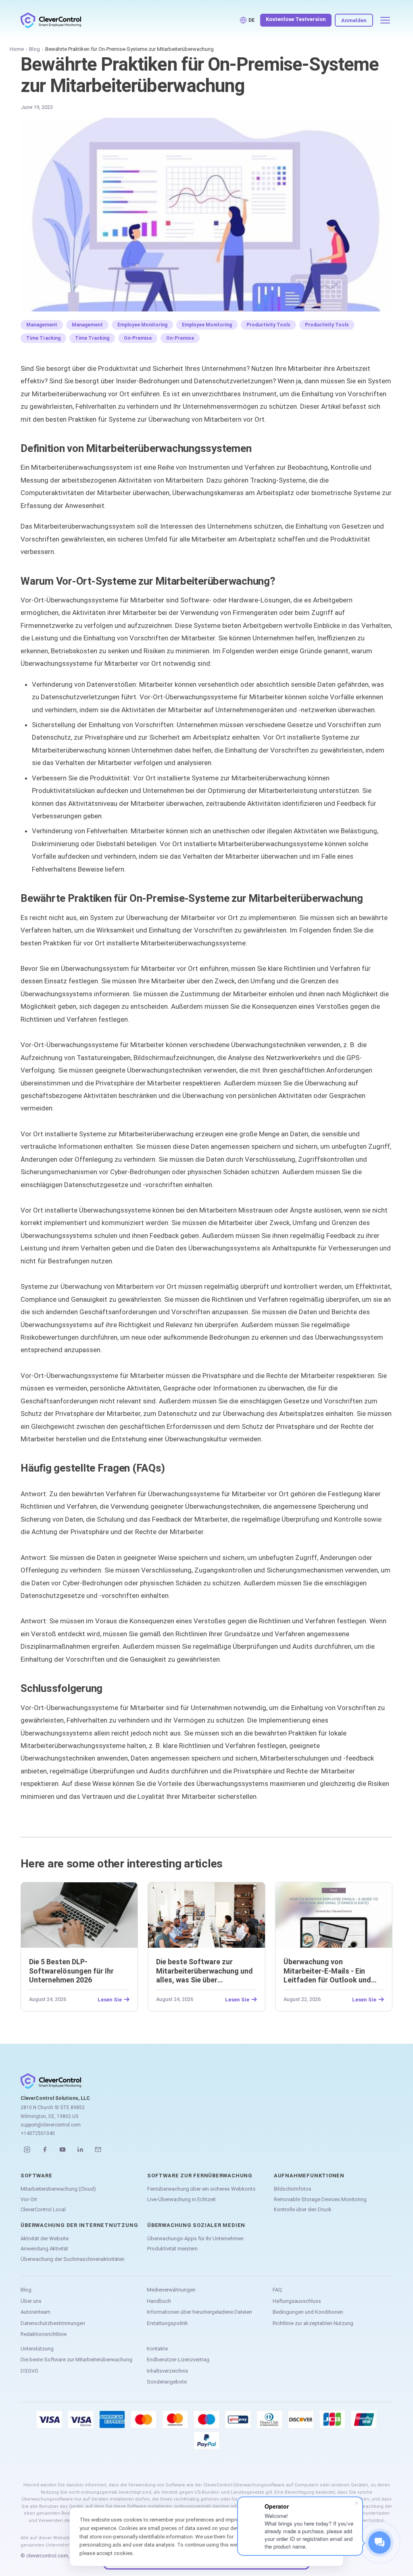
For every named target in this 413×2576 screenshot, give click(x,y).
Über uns (31, 2301)
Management (42, 325)
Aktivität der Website (45, 2238)
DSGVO (29, 2371)
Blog (34, 49)
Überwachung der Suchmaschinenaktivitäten (73, 2259)
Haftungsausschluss (297, 2301)
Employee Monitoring (142, 325)
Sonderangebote (167, 2382)
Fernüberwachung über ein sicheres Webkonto (201, 2189)
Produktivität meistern (172, 2249)
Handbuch (159, 2301)
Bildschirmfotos (293, 2189)
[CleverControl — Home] (51, 20)
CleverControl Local (43, 2209)
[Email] (98, 2149)
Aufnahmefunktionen (309, 2176)
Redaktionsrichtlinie (44, 2334)
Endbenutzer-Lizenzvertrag (178, 2360)
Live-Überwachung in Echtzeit (181, 2199)
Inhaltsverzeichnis (168, 2371)
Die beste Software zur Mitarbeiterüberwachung (76, 2360)
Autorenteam (35, 2312)
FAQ (277, 2290)
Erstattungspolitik (167, 2323)
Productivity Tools (268, 325)
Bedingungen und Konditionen (308, 2312)
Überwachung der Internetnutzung (79, 2225)
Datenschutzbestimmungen (53, 2323)
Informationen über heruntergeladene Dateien (199, 2312)
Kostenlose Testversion (296, 19)
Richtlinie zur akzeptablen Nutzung (313, 2323)
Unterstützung (37, 2349)
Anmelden (354, 20)
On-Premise (138, 338)
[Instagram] (27, 2149)
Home (17, 49)
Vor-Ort (29, 2199)
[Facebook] (45, 2149)
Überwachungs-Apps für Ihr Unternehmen (195, 2238)
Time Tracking (43, 338)
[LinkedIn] (80, 2149)
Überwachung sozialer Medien (196, 2225)
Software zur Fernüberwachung (200, 2176)
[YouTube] (63, 2149)
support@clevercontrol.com (51, 2125)
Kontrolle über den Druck (303, 2209)
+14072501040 (38, 2133)
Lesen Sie (110, 1999)
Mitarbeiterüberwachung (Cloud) (58, 2189)
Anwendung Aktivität (44, 2249)
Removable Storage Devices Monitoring (320, 2199)
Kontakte (157, 2349)
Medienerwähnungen (171, 2290)
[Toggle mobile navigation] (385, 20)
